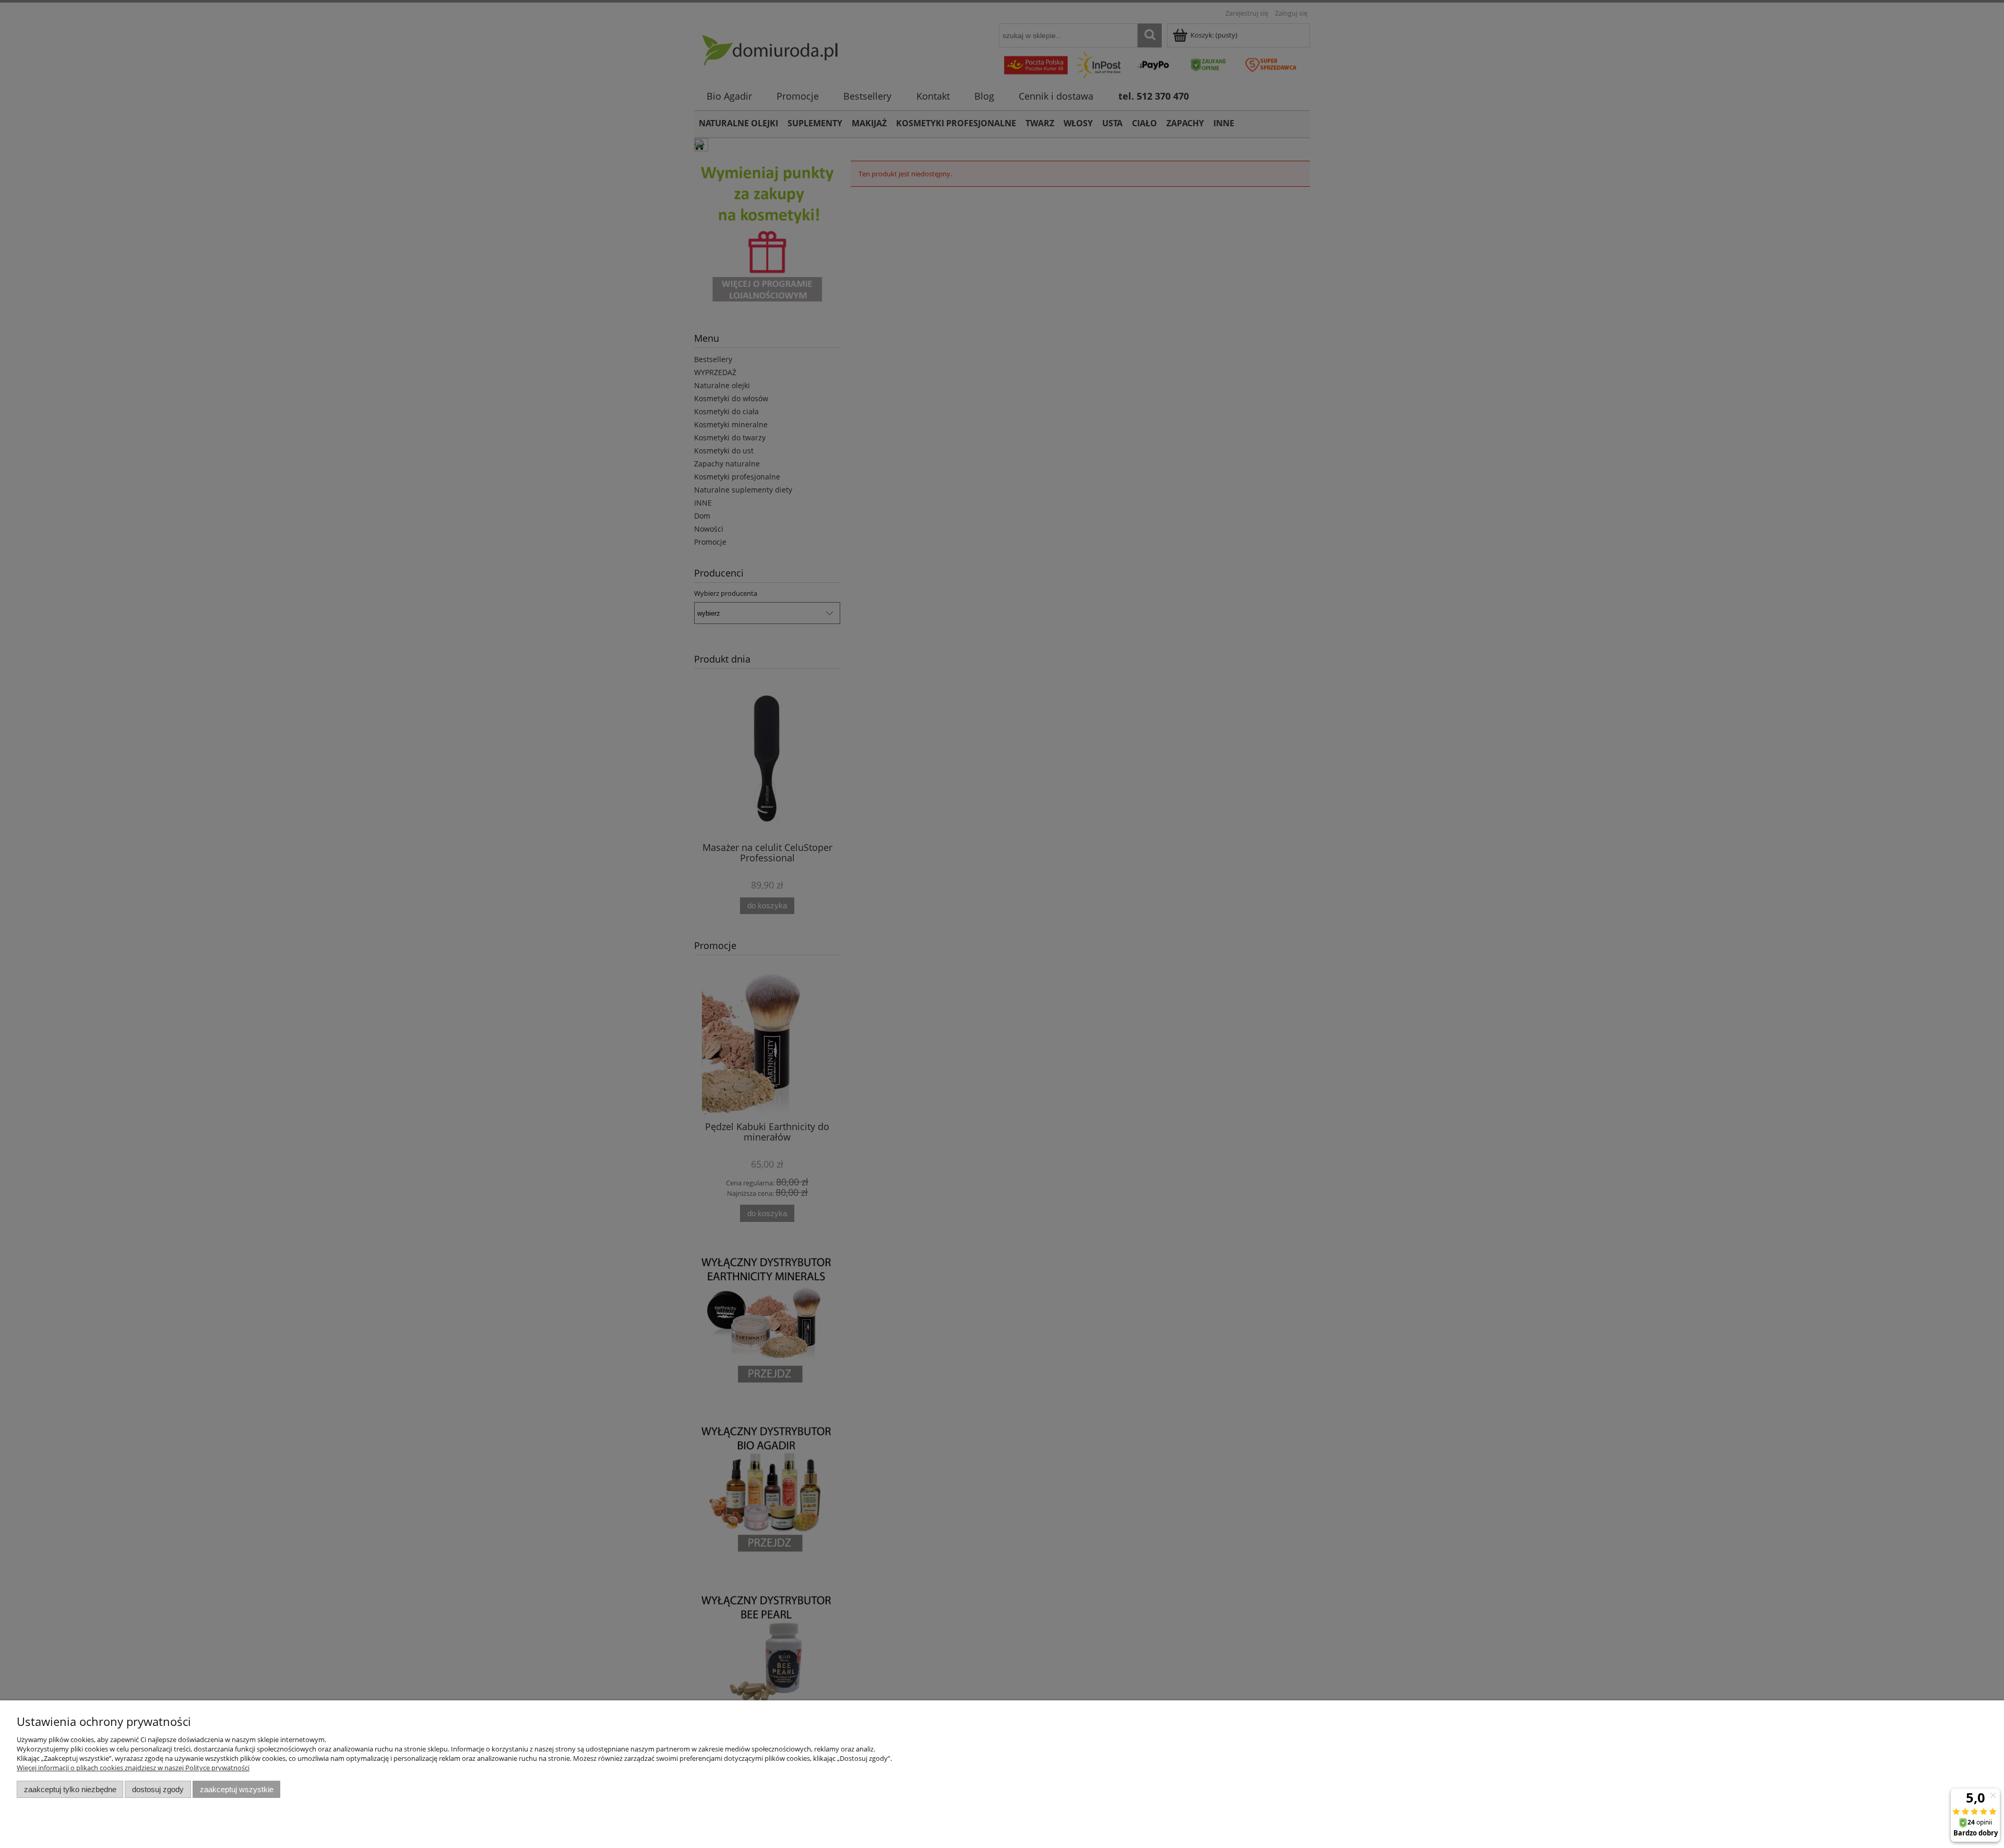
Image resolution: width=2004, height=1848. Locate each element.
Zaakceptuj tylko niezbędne (70, 1789)
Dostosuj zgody (158, 1789)
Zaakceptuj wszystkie (237, 1789)
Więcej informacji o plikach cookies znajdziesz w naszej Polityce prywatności (133, 1768)
